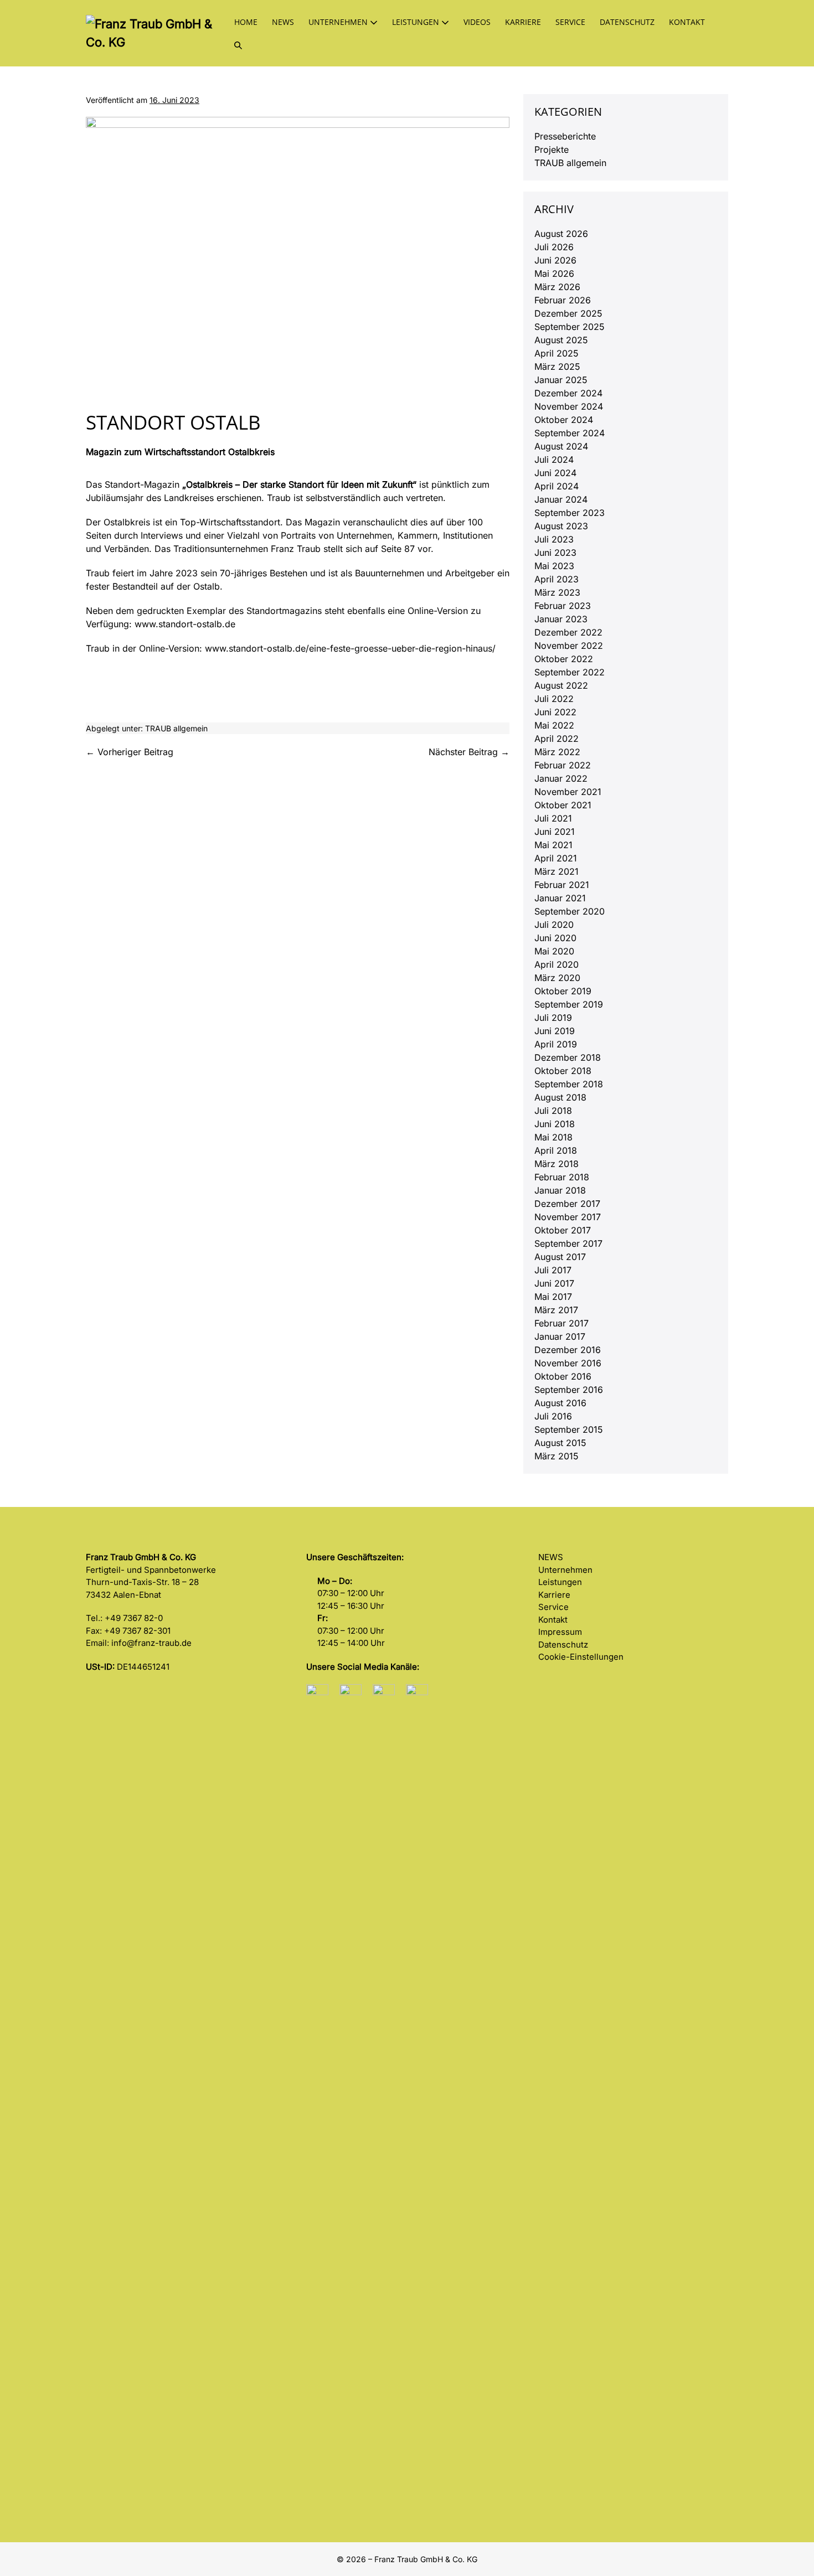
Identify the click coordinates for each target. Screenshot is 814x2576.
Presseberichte (565, 136)
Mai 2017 (553, 1297)
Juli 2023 (554, 539)
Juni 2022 (555, 712)
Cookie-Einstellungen (581, 1657)
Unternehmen (339, 22)
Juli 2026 (554, 247)
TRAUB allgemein (176, 728)
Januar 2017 (560, 1336)
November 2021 (568, 792)
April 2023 (557, 579)
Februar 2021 (562, 885)
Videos (477, 22)
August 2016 (560, 1403)
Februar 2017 (561, 1323)
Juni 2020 (555, 938)
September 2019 (569, 1004)
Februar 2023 (563, 606)
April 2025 (557, 353)
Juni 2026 (555, 260)
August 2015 (560, 1443)
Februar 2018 (562, 1177)
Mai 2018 (553, 1137)
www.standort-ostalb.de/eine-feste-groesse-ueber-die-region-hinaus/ (350, 648)
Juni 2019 (555, 1031)
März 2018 (557, 1164)
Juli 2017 (553, 1270)
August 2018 (560, 1097)
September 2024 (570, 433)
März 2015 (557, 1456)
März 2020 (557, 978)
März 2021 (557, 871)
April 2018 (556, 1150)
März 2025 (557, 366)
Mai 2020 (554, 951)
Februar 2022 (563, 765)
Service (570, 22)
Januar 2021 (560, 898)
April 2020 (557, 964)
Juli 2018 (553, 1111)
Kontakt (687, 22)
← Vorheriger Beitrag (130, 752)
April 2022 (557, 739)
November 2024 (569, 406)
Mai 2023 (554, 566)
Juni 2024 (555, 473)
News (283, 22)
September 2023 (570, 513)
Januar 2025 (561, 380)
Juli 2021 (553, 818)
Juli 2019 (553, 1018)
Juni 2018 (555, 1124)
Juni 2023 (555, 553)
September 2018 (569, 1084)
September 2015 (569, 1429)
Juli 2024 (554, 460)
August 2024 (561, 446)
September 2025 (570, 327)
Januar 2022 (561, 778)
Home (246, 22)
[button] (238, 45)
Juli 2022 (554, 699)
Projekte (552, 149)
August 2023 (561, 526)
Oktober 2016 (563, 1376)
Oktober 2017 (563, 1230)
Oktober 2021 (563, 805)
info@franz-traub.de (151, 1643)
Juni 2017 (554, 1283)
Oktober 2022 (564, 659)
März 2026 (557, 287)
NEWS (551, 1557)
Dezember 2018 (568, 1057)
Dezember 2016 (568, 1350)
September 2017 (568, 1243)
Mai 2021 (553, 845)
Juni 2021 (555, 832)
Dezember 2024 (568, 393)
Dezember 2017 (567, 1204)
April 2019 (556, 1044)
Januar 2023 (561, 619)
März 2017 (556, 1310)
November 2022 (569, 646)
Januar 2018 (560, 1190)
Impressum (560, 1632)
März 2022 (557, 752)
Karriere (523, 22)
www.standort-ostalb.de (185, 624)
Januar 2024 (561, 499)
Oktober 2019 (563, 991)
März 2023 (557, 592)
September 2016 (569, 1390)
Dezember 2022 (568, 632)
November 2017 (568, 1217)
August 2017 (560, 1257)
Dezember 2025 (568, 313)
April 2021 (556, 858)
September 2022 (570, 672)
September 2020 (570, 911)
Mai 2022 (554, 725)
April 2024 (557, 486)
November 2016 (568, 1363)
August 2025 (561, 340)
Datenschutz (627, 22)
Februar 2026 (563, 300)
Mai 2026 (554, 273)
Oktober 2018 (563, 1071)
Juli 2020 (554, 925)
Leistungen (417, 22)
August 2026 (561, 234)
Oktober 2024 (564, 420)
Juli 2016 (553, 1416)
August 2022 (561, 685)
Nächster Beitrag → (469, 752)
